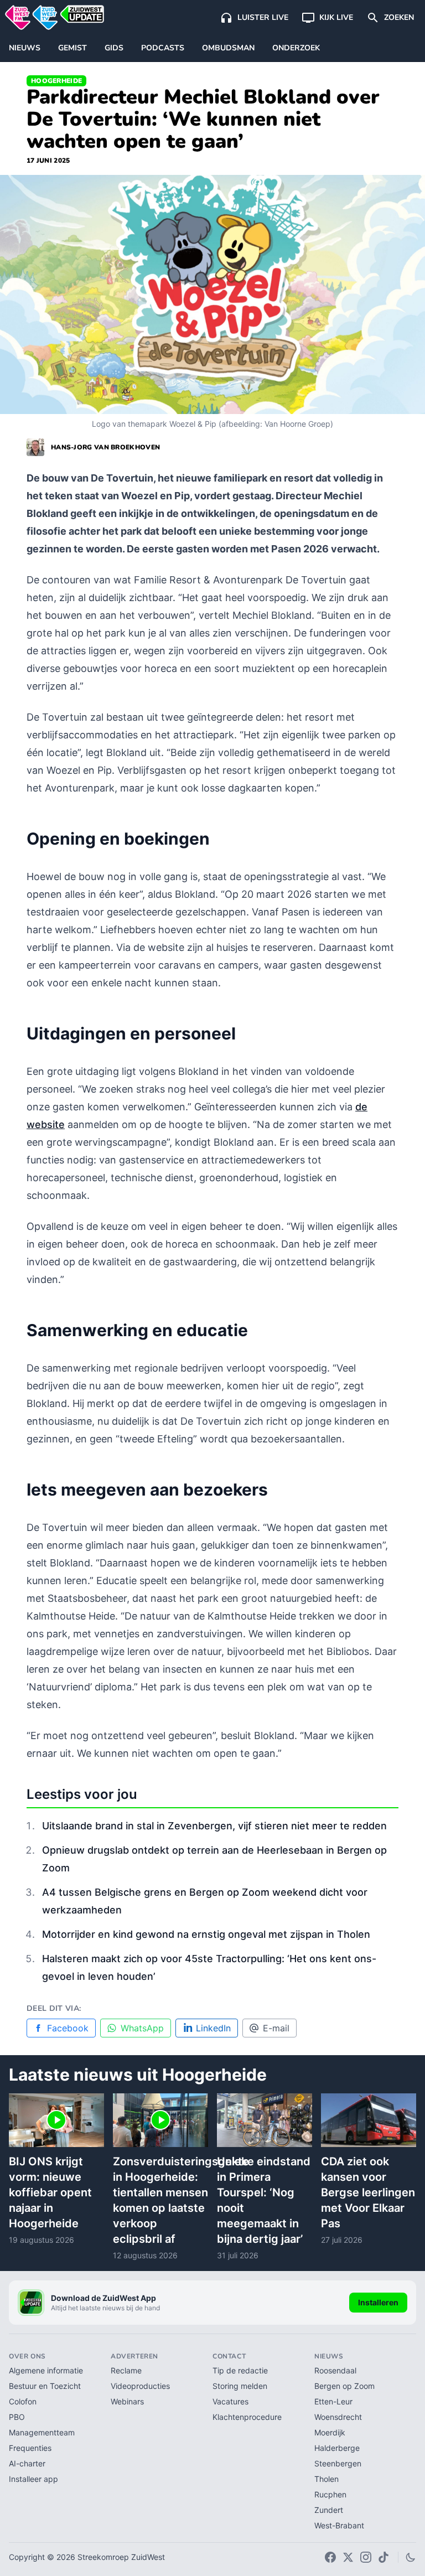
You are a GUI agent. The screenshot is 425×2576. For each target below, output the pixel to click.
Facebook (68, 2028)
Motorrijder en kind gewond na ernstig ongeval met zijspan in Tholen (206, 1934)
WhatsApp (142, 2028)
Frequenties (30, 2448)
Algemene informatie (46, 2370)
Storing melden (240, 2386)
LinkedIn (213, 2028)
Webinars (127, 2401)
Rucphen (330, 2494)
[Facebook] (330, 2557)
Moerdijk (330, 2432)
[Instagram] (366, 2557)
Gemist (72, 48)
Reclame (126, 2370)
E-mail (276, 2028)
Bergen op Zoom (344, 2386)
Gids (114, 48)
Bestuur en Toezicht (45, 2386)
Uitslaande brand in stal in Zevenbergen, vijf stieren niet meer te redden (214, 1826)
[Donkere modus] (411, 2557)
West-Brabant (339, 2525)
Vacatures (230, 2401)
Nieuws (25, 48)
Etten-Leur (333, 2401)
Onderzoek (296, 48)
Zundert (329, 2510)
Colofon (23, 2401)
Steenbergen (338, 2463)
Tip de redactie (240, 2370)
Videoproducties (140, 2386)
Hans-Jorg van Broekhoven (105, 447)
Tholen (326, 2479)
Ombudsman (228, 48)
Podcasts (163, 48)
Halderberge (337, 2448)
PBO (17, 2417)
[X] (348, 2557)
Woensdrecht (338, 2417)
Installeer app (33, 2479)
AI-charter (27, 2463)
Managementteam (42, 2432)
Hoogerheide (56, 81)
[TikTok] (383, 2557)
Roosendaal (335, 2370)
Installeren (378, 2302)
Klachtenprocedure (247, 2417)
